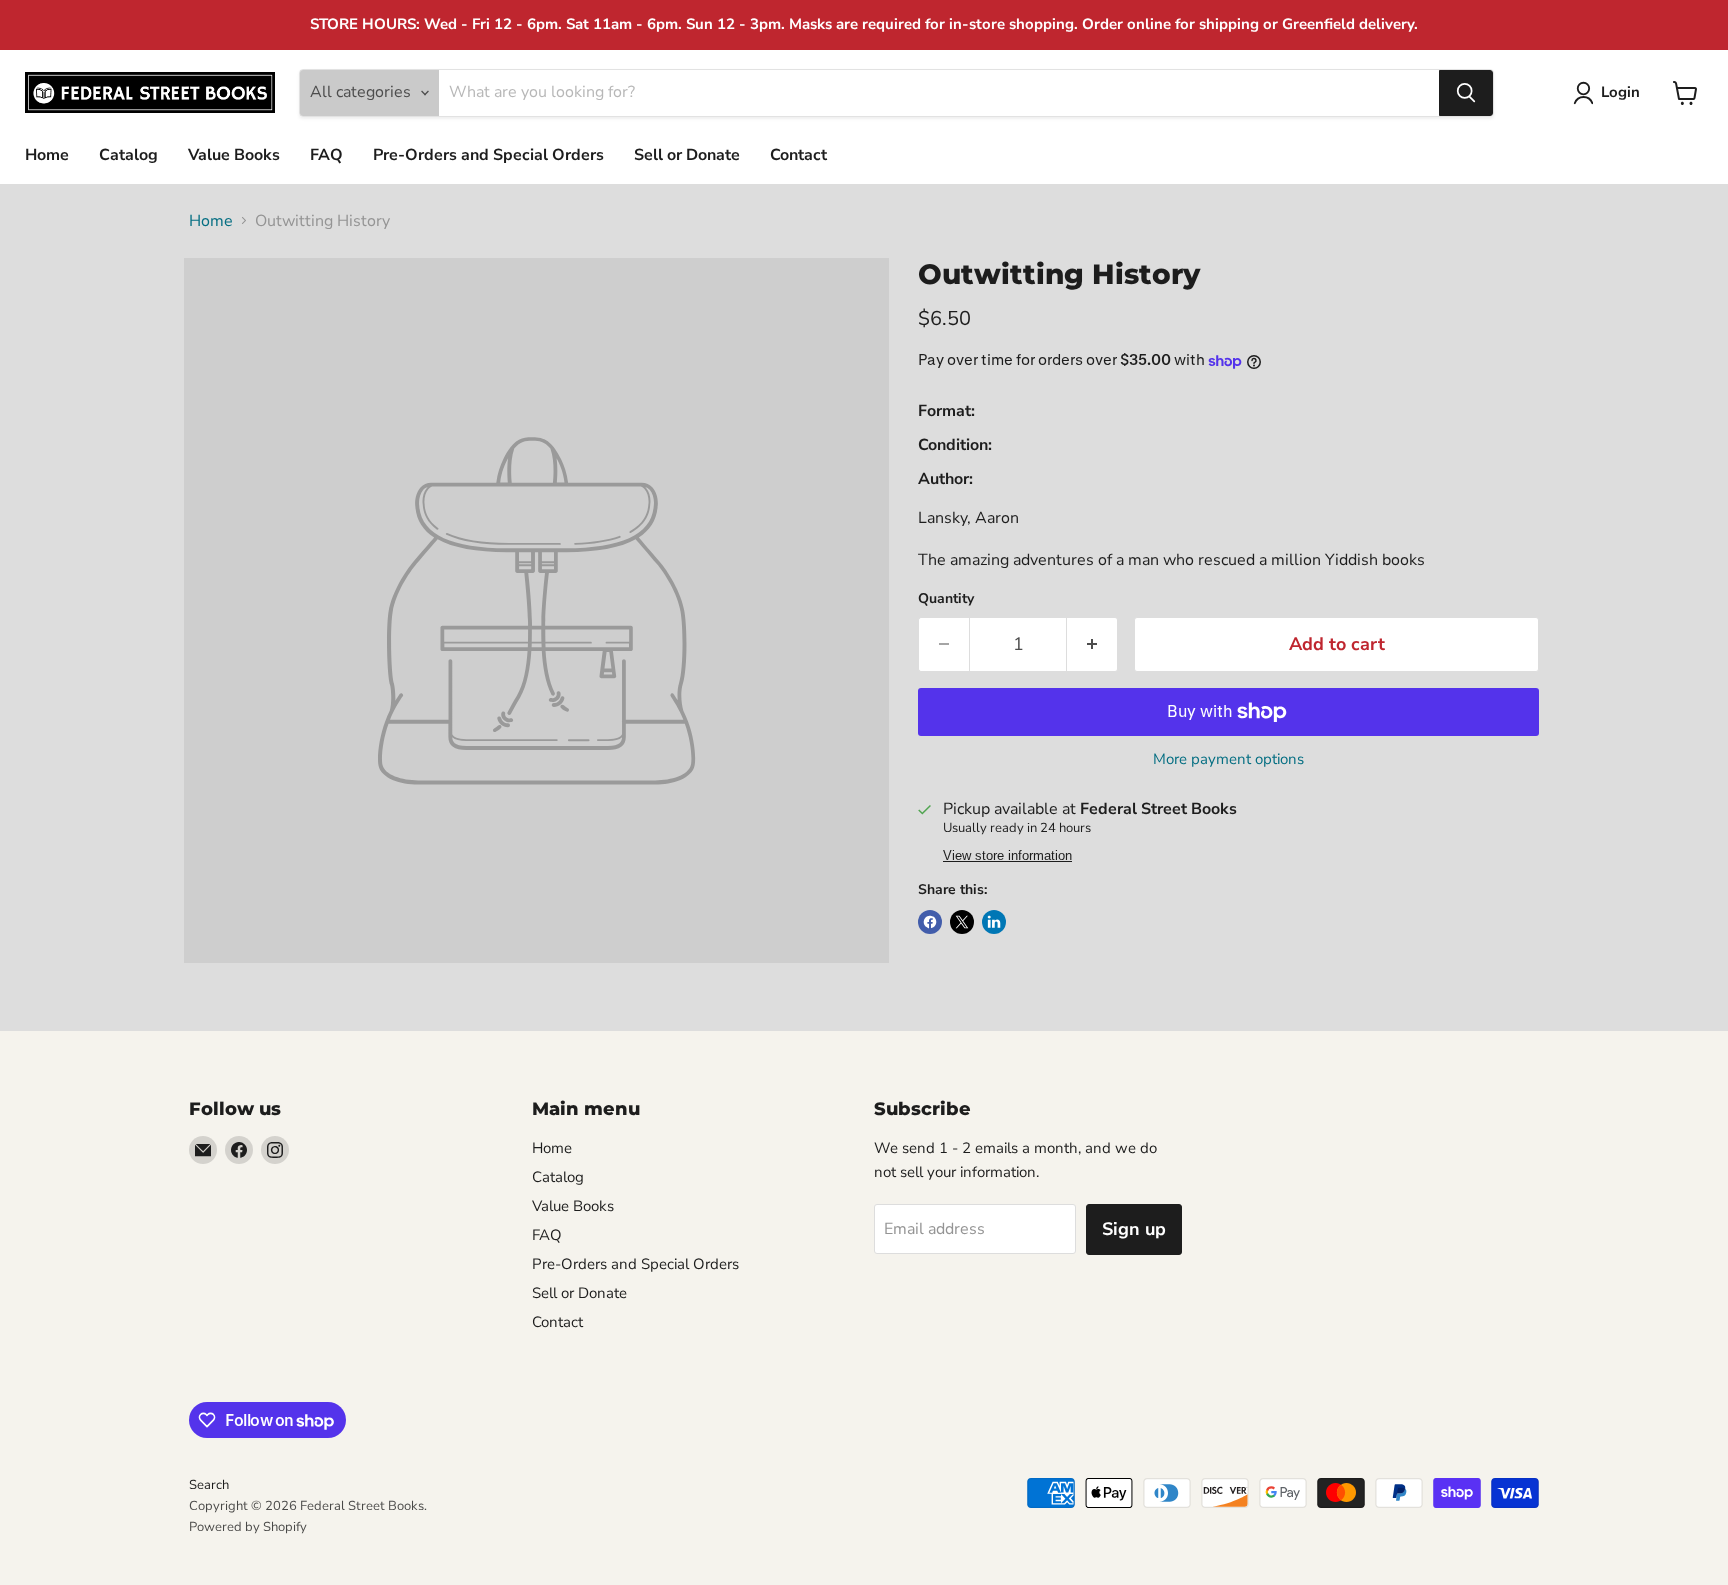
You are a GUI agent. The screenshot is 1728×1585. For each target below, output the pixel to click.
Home (47, 155)
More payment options (1228, 759)
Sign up (1134, 1229)
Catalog (128, 155)
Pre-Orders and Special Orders (488, 155)
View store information (1007, 856)
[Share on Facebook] (930, 922)
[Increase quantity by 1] (1092, 644)
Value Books (234, 155)
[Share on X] (962, 922)
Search (209, 1485)
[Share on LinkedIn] (994, 922)
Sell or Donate (687, 155)
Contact (798, 155)
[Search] (1466, 93)
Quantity (946, 599)
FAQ (326, 155)
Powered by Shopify (248, 1527)
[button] (1610, 93)
